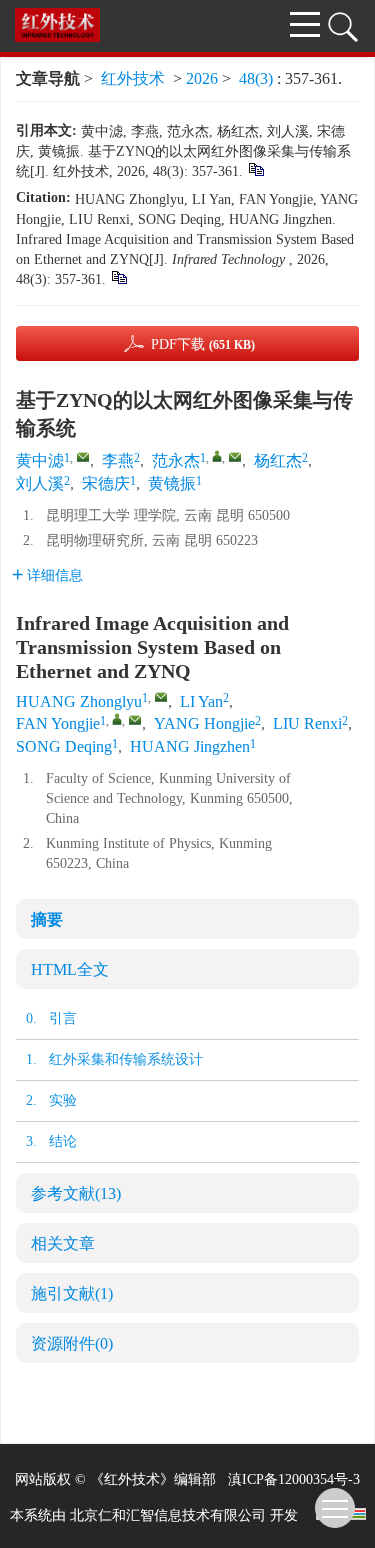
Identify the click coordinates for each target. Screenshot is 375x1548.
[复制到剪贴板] (255, 168)
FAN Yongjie (58, 723)
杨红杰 (278, 460)
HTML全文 (70, 969)
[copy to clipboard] (118, 276)
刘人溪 (40, 483)
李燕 (118, 460)
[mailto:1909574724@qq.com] (83, 457)
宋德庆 (106, 483)
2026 (202, 78)
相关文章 (63, 1243)
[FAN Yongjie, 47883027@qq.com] (117, 719)
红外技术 (133, 78)
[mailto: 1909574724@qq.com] (161, 697)
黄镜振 (172, 483)
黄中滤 (40, 460)
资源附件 (72, 1343)
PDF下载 (203, 344)
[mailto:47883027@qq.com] (235, 457)
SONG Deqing (64, 746)
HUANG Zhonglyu (79, 701)
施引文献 (72, 1293)
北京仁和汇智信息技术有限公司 (168, 1515)
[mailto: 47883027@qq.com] (135, 720)
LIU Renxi (307, 723)
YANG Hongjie (204, 723)
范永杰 (176, 460)
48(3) (258, 78)
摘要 (47, 919)
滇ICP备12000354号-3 (294, 1479)
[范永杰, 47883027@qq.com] (217, 456)
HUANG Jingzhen (190, 746)
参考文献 (76, 1193)
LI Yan (201, 701)
